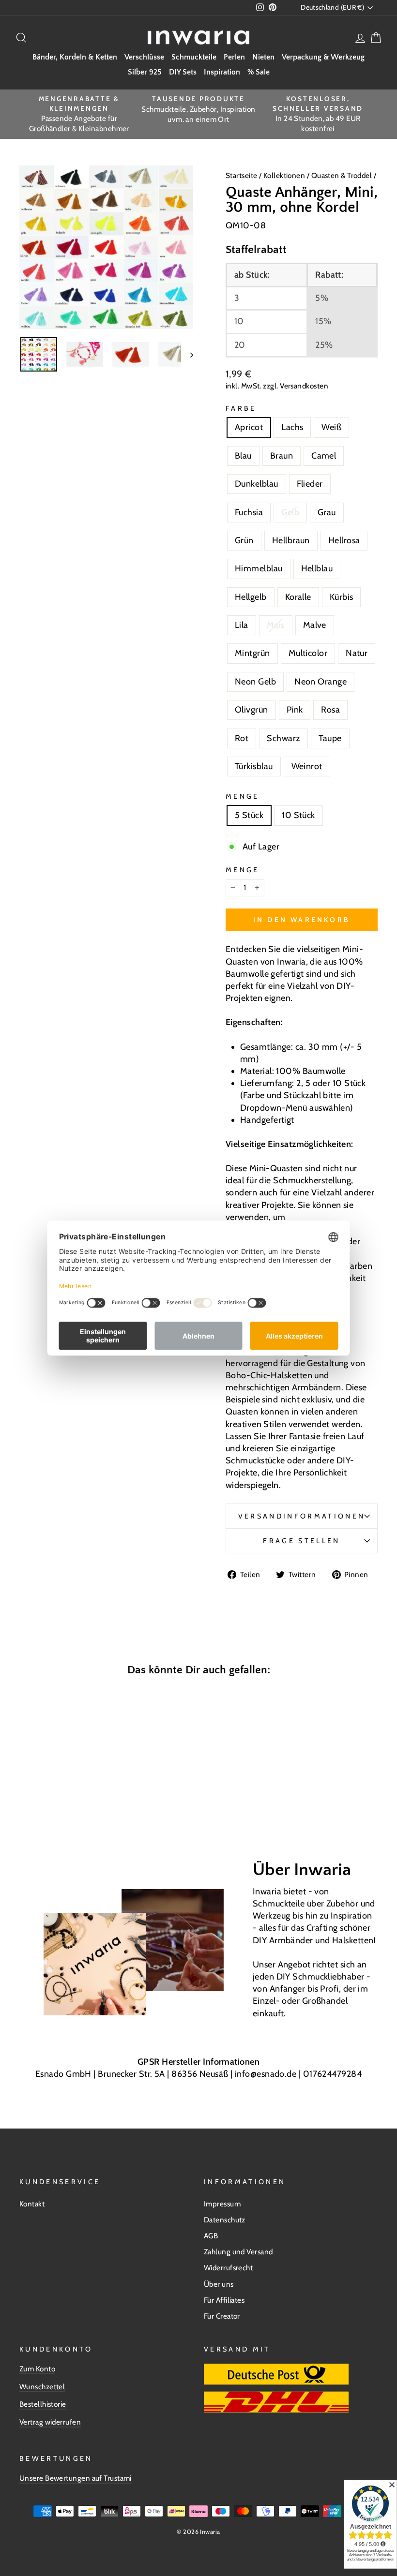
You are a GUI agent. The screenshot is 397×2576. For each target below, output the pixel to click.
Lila (242, 625)
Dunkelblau (257, 484)
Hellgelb (251, 597)
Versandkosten (304, 386)
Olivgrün (252, 710)
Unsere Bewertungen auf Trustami (76, 2478)
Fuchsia (249, 512)
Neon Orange (321, 682)
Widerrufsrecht (228, 2268)
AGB (211, 2236)
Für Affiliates (224, 2300)
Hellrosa (344, 540)
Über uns (219, 2284)
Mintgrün (252, 653)
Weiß (331, 427)
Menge (243, 796)
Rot (242, 738)
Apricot (249, 427)
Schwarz (283, 738)
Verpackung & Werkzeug (323, 57)
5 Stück (249, 815)
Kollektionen (285, 175)
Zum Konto (37, 2369)
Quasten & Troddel (342, 175)
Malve (315, 625)
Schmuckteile (194, 57)
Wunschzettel (42, 2387)
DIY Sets (183, 72)
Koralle (298, 597)
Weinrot (307, 766)
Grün (244, 540)
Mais (276, 625)
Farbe (241, 408)
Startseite (242, 175)
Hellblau (317, 568)
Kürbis (342, 597)
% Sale (259, 72)
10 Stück (298, 815)
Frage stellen (301, 1541)
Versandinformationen (302, 1516)
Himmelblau (259, 568)
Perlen (234, 57)
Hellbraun (291, 540)
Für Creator (222, 2316)
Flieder (310, 484)
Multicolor (308, 653)
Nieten (263, 57)
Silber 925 (145, 72)
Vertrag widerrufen (50, 2422)
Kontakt (32, 2204)
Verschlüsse (144, 57)
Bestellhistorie (43, 2404)
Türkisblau (254, 766)
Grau (327, 512)
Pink (295, 710)
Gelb (290, 512)
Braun (282, 456)
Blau (243, 456)
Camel (324, 456)
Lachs (292, 427)
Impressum (222, 2204)
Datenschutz (225, 2220)
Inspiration (222, 72)
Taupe (330, 738)
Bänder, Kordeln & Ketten (75, 57)
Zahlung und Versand (238, 2252)
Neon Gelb (255, 682)
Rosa (330, 710)
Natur (357, 653)
